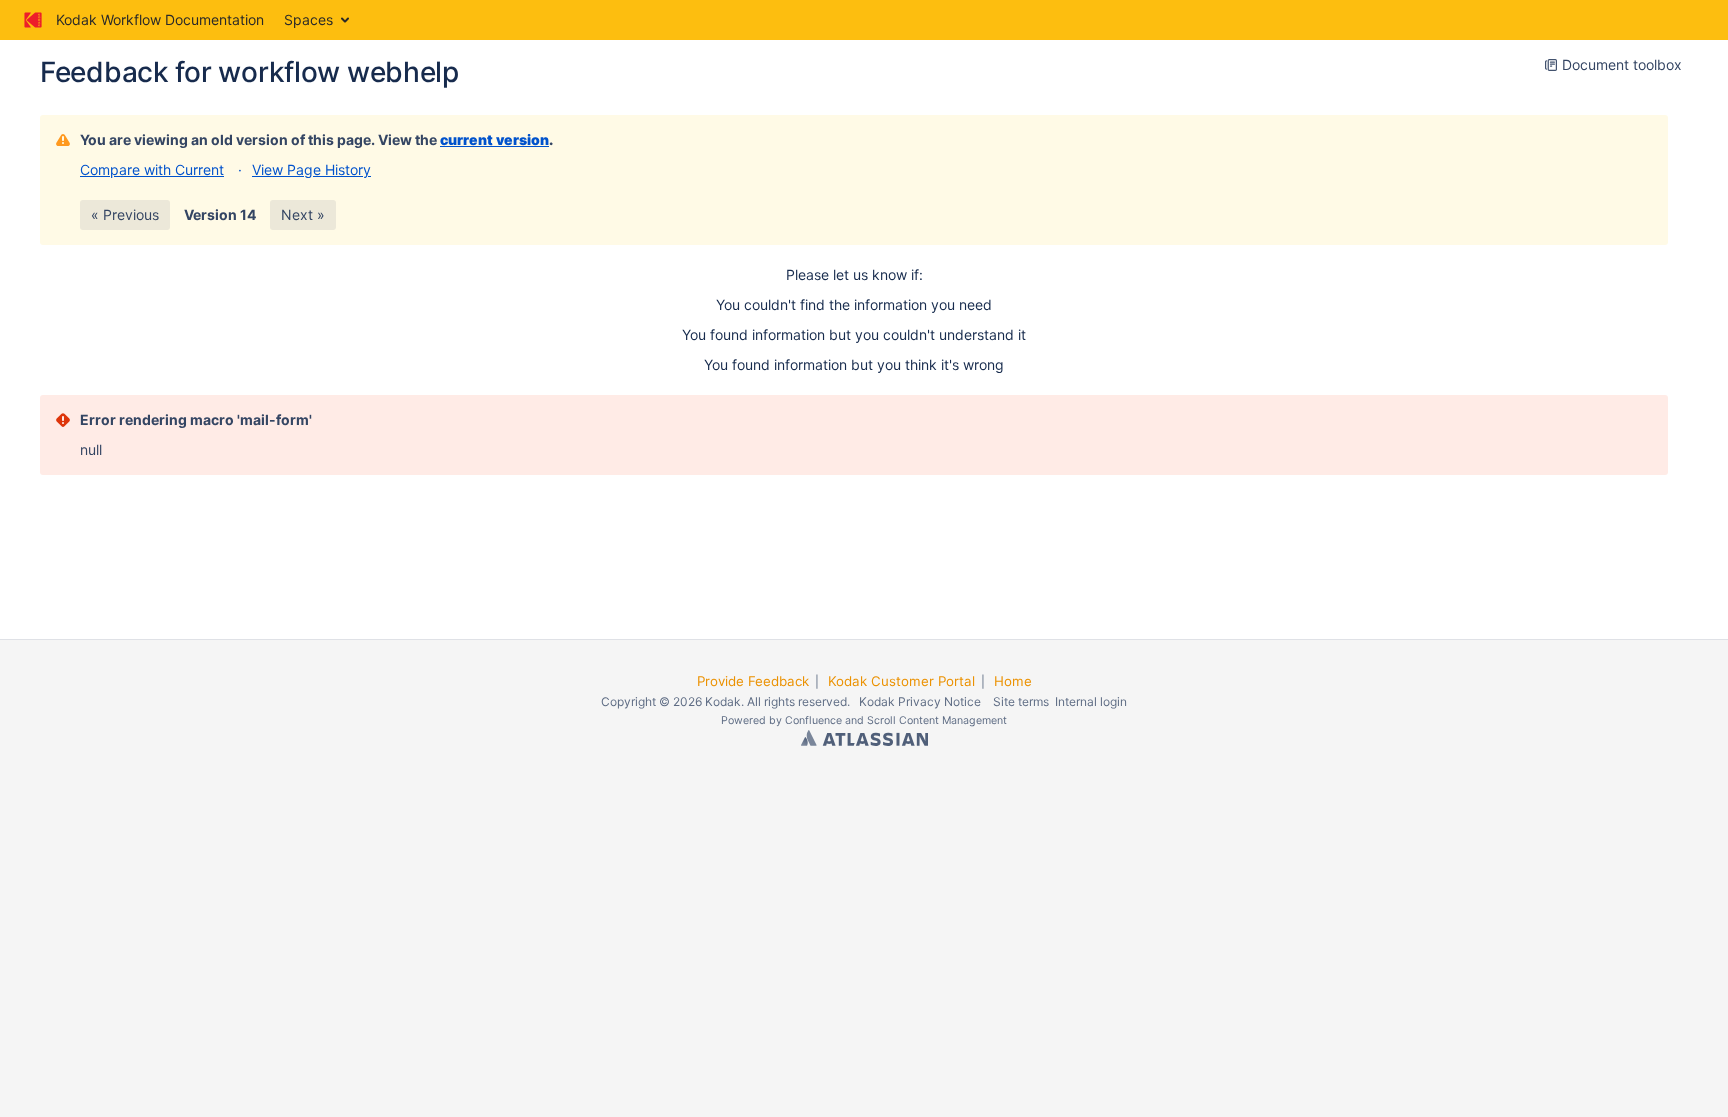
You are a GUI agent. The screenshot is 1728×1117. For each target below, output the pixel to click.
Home (1013, 681)
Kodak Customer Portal (901, 681)
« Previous (125, 214)
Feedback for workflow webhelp (249, 72)
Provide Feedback (753, 681)
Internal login (1091, 701)
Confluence (813, 720)
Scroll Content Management (937, 720)
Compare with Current (152, 169)
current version (494, 139)
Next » (303, 214)
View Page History (311, 169)
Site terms (1021, 701)
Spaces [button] (308, 19)
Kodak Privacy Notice (920, 701)
